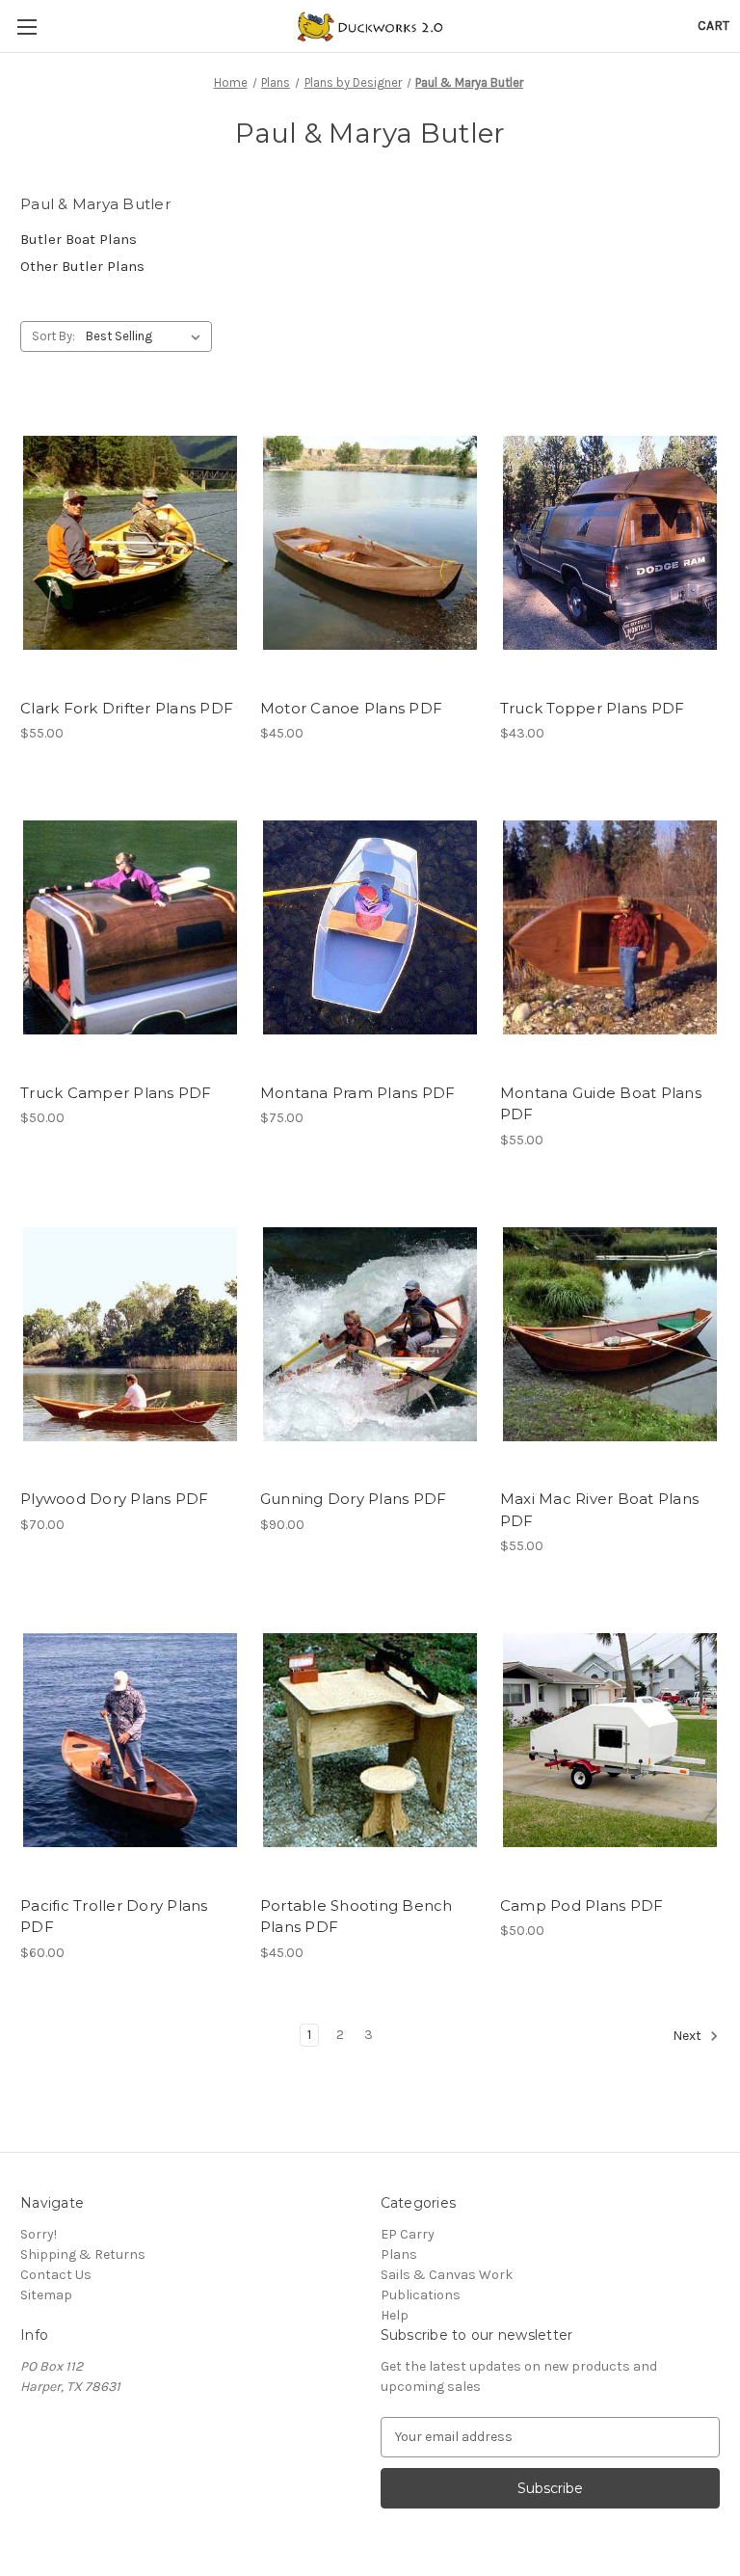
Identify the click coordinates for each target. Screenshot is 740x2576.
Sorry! (39, 2234)
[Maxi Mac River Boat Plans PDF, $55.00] (610, 1335)
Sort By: (53, 336)
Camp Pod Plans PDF (582, 1905)
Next (688, 2036)
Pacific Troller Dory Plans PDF (114, 1917)
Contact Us (56, 2275)
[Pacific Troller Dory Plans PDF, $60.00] (130, 1741)
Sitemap (46, 2295)
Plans (399, 2254)
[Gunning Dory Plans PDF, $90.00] (370, 1335)
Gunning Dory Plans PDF (354, 1499)
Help (395, 2315)
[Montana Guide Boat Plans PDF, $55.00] (610, 928)
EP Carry (408, 2234)
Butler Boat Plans (79, 239)
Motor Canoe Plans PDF (351, 708)
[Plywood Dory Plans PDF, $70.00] (130, 1335)
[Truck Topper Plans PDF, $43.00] (610, 543)
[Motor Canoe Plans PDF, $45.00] (370, 543)
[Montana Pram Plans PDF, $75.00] (370, 928)
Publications (421, 2295)
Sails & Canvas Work (447, 2275)
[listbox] (147, 336)
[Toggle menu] (26, 27)
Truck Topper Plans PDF (593, 708)
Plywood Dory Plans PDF (115, 1499)
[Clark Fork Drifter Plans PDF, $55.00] (130, 543)
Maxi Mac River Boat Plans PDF (599, 1510)
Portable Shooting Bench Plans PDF (357, 1917)
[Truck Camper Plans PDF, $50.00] (130, 928)
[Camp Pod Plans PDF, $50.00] (610, 1741)
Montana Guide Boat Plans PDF (601, 1104)
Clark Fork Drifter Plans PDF (127, 708)
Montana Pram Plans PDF (358, 1093)
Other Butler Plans (82, 266)
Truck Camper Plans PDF (116, 1093)
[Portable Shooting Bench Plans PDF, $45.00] (370, 1741)
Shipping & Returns (83, 2254)
